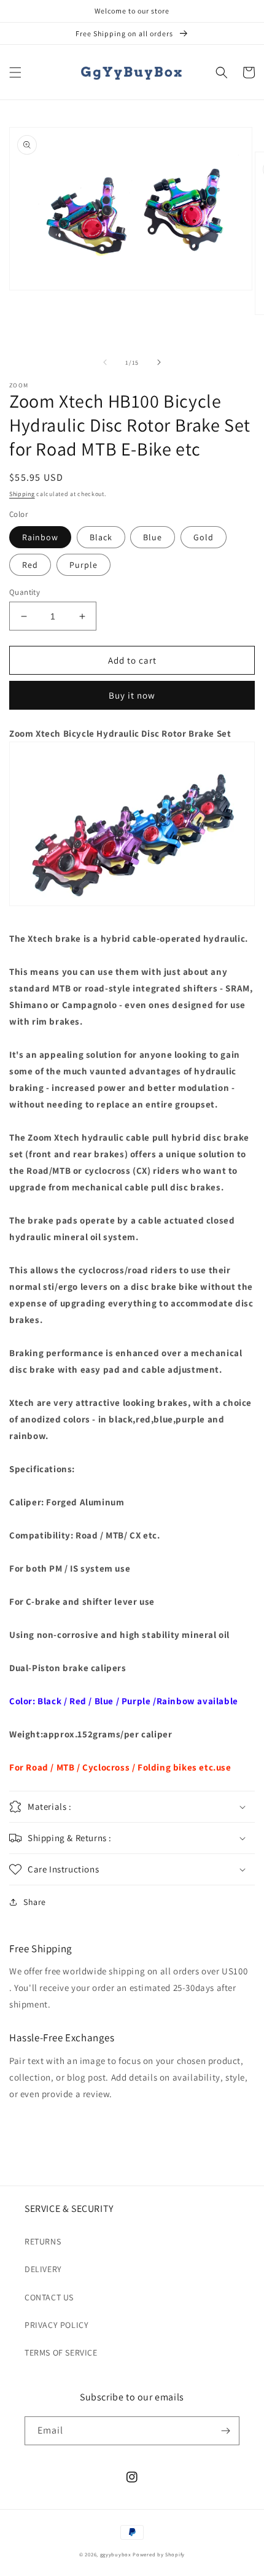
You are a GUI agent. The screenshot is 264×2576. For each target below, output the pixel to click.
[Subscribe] (225, 2431)
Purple (83, 565)
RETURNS (43, 2241)
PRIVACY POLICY (56, 2325)
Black (101, 537)
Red (30, 565)
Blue (153, 537)
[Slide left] (105, 362)
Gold (204, 537)
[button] (15, 72)
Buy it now (132, 695)
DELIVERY (43, 2269)
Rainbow (40, 537)
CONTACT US (49, 2297)
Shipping (22, 494)
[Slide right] (159, 362)
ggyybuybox (116, 2554)
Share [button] (35, 1902)
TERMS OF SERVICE (61, 2353)
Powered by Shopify (159, 2554)
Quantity (25, 592)
